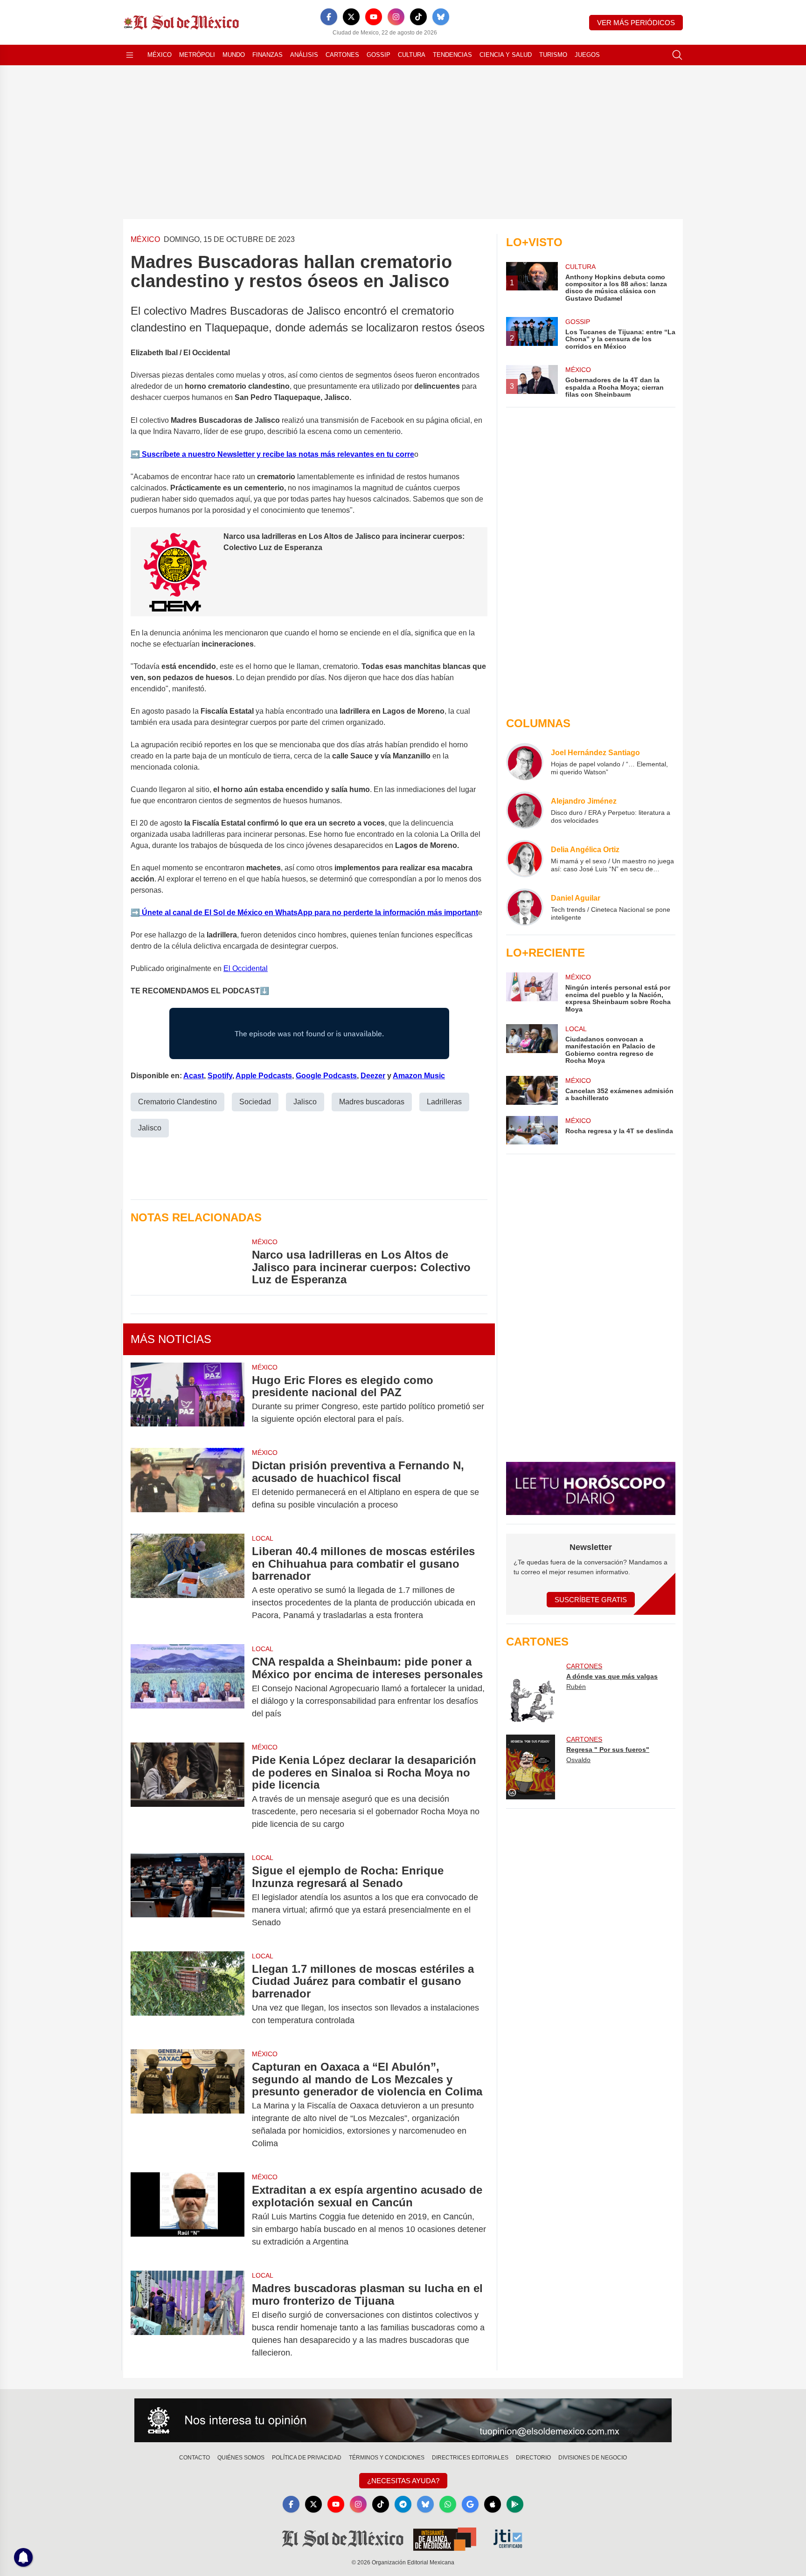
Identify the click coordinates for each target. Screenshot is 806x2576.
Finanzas (268, 55)
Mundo (234, 55)
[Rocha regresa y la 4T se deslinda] (532, 1130)
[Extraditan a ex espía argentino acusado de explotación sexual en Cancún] (188, 2216)
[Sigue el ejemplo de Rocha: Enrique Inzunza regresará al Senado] (188, 1897)
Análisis (304, 55)
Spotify (220, 1076)
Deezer (373, 1076)
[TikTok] (418, 17)
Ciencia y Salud (506, 55)
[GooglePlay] (515, 2504)
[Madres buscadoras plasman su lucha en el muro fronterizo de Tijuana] (188, 2321)
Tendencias (452, 55)
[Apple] (493, 2504)
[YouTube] (374, 17)
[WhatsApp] (448, 2504)
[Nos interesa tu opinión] (403, 2420)
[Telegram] (403, 2504)
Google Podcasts (326, 1076)
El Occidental (246, 968)
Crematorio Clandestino (177, 1102)
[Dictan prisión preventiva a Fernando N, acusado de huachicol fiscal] (188, 1485)
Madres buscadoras (372, 1102)
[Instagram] (396, 17)
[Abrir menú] (130, 55)
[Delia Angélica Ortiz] (525, 859)
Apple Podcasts (264, 1076)
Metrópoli (197, 55)
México (160, 55)
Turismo (553, 55)
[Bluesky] (441, 17)
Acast (194, 1076)
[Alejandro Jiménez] (525, 810)
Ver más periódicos (636, 23)
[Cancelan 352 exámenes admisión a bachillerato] (532, 1090)
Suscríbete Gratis (591, 1600)
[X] (351, 17)
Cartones (342, 55)
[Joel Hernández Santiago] (525, 762)
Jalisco (305, 1102)
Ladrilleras (444, 1102)
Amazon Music (419, 1076)
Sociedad (255, 1102)
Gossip (379, 55)
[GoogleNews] (470, 2504)
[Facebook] (329, 17)
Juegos (587, 55)
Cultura (412, 55)
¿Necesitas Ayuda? (403, 2481)
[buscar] (677, 55)
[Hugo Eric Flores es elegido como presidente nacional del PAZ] (188, 1400)
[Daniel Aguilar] (525, 907)
